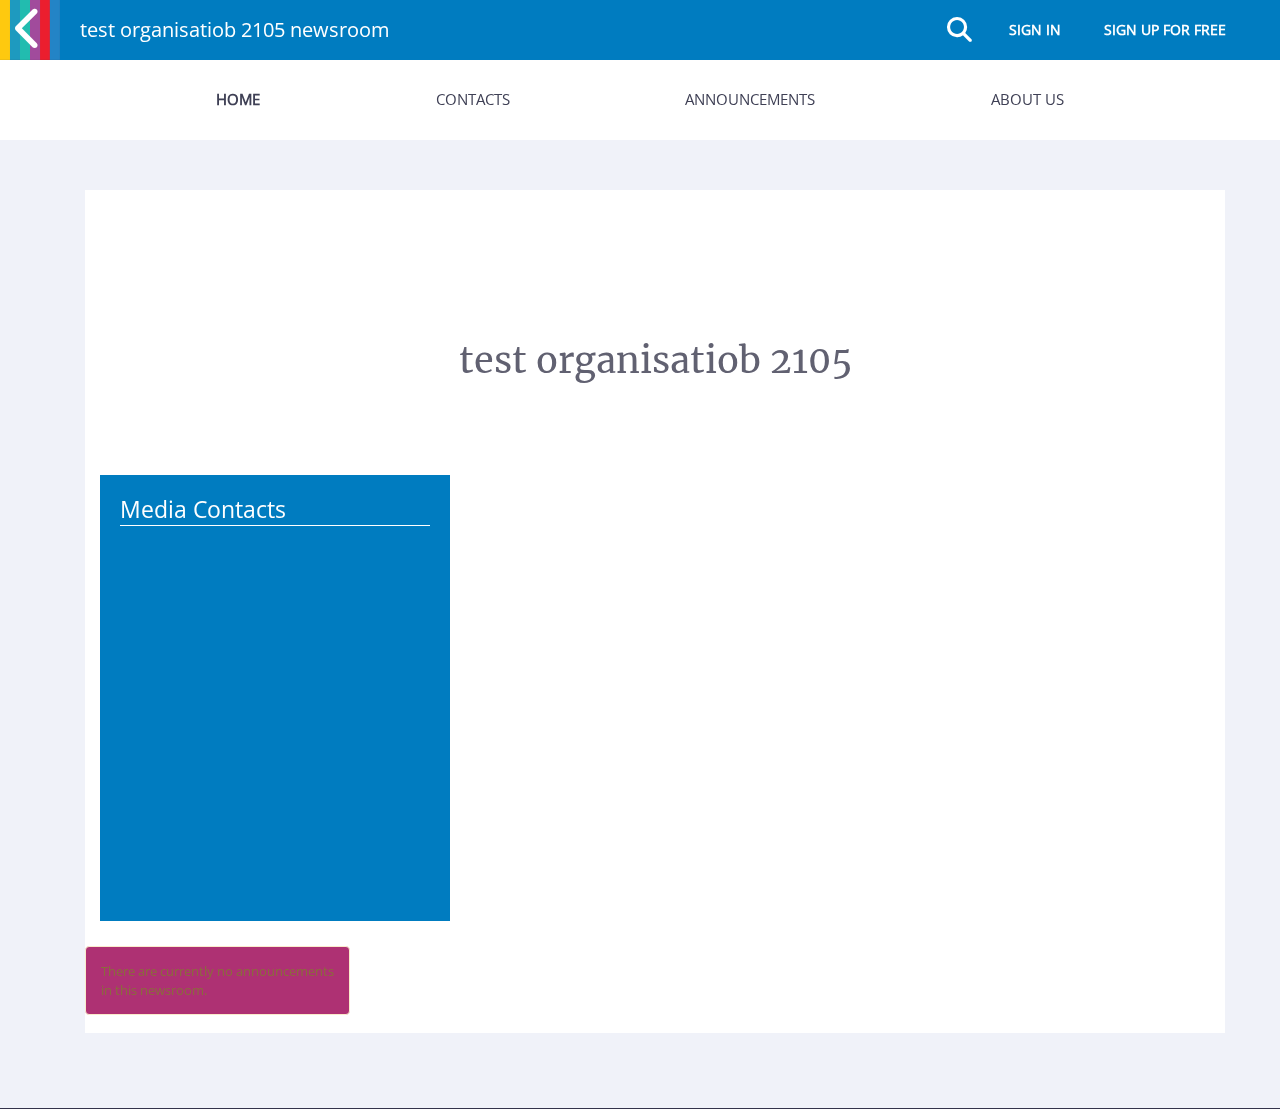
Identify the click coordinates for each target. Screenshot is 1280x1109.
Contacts (473, 99)
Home (238, 99)
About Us (1027, 99)
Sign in (1035, 29)
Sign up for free (1165, 29)
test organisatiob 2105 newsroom (235, 29)
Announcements (750, 99)
